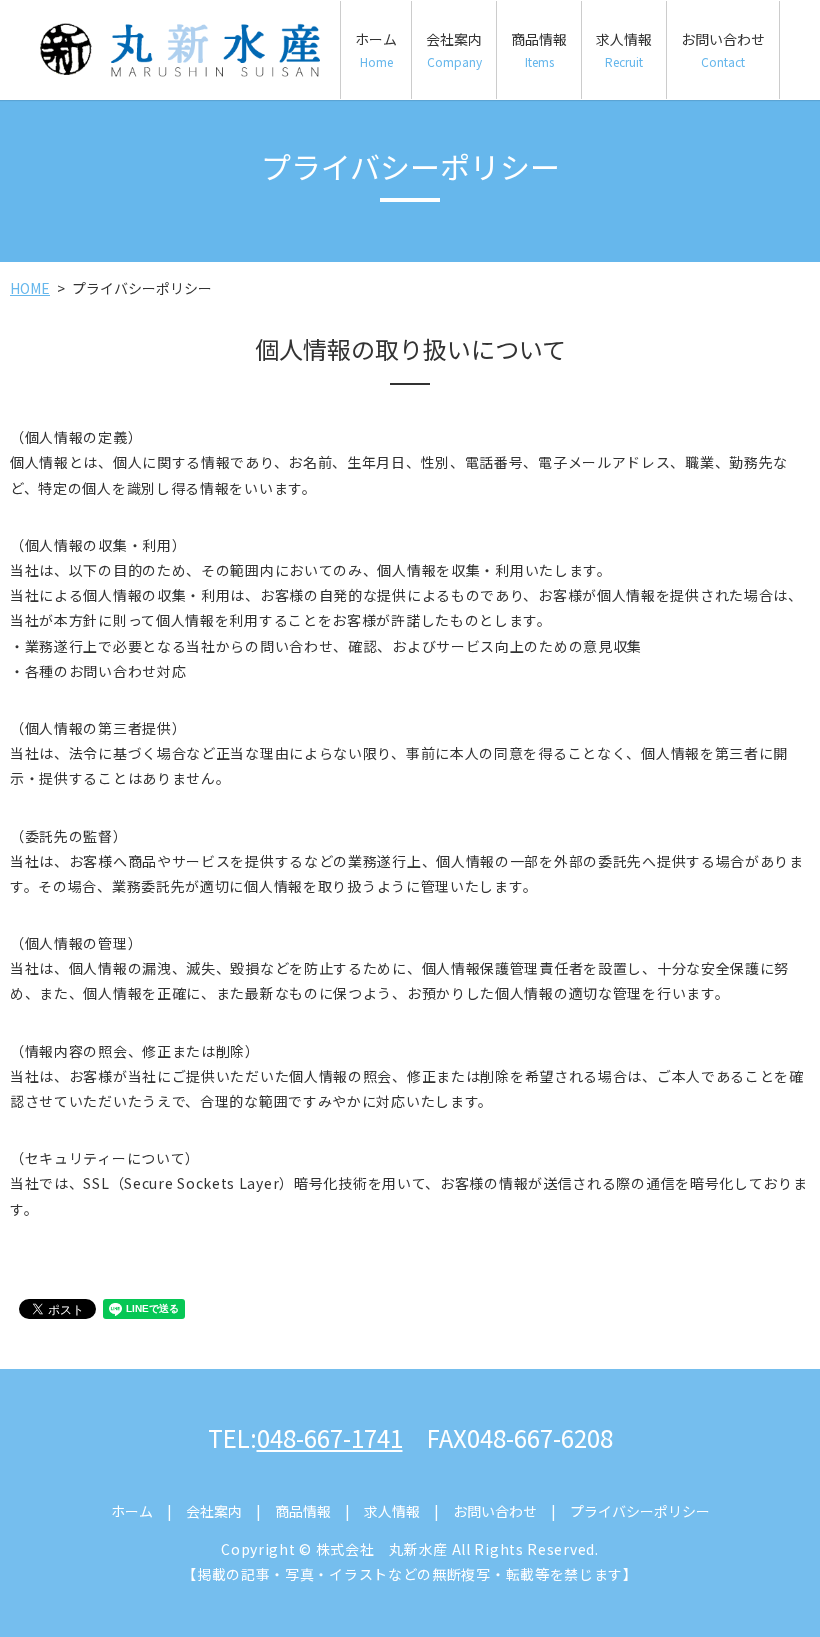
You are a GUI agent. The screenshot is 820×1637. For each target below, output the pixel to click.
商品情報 (539, 49)
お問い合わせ (723, 49)
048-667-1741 (330, 1437)
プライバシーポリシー (640, 1511)
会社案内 (454, 49)
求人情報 (624, 49)
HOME (30, 288)
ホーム (376, 49)
